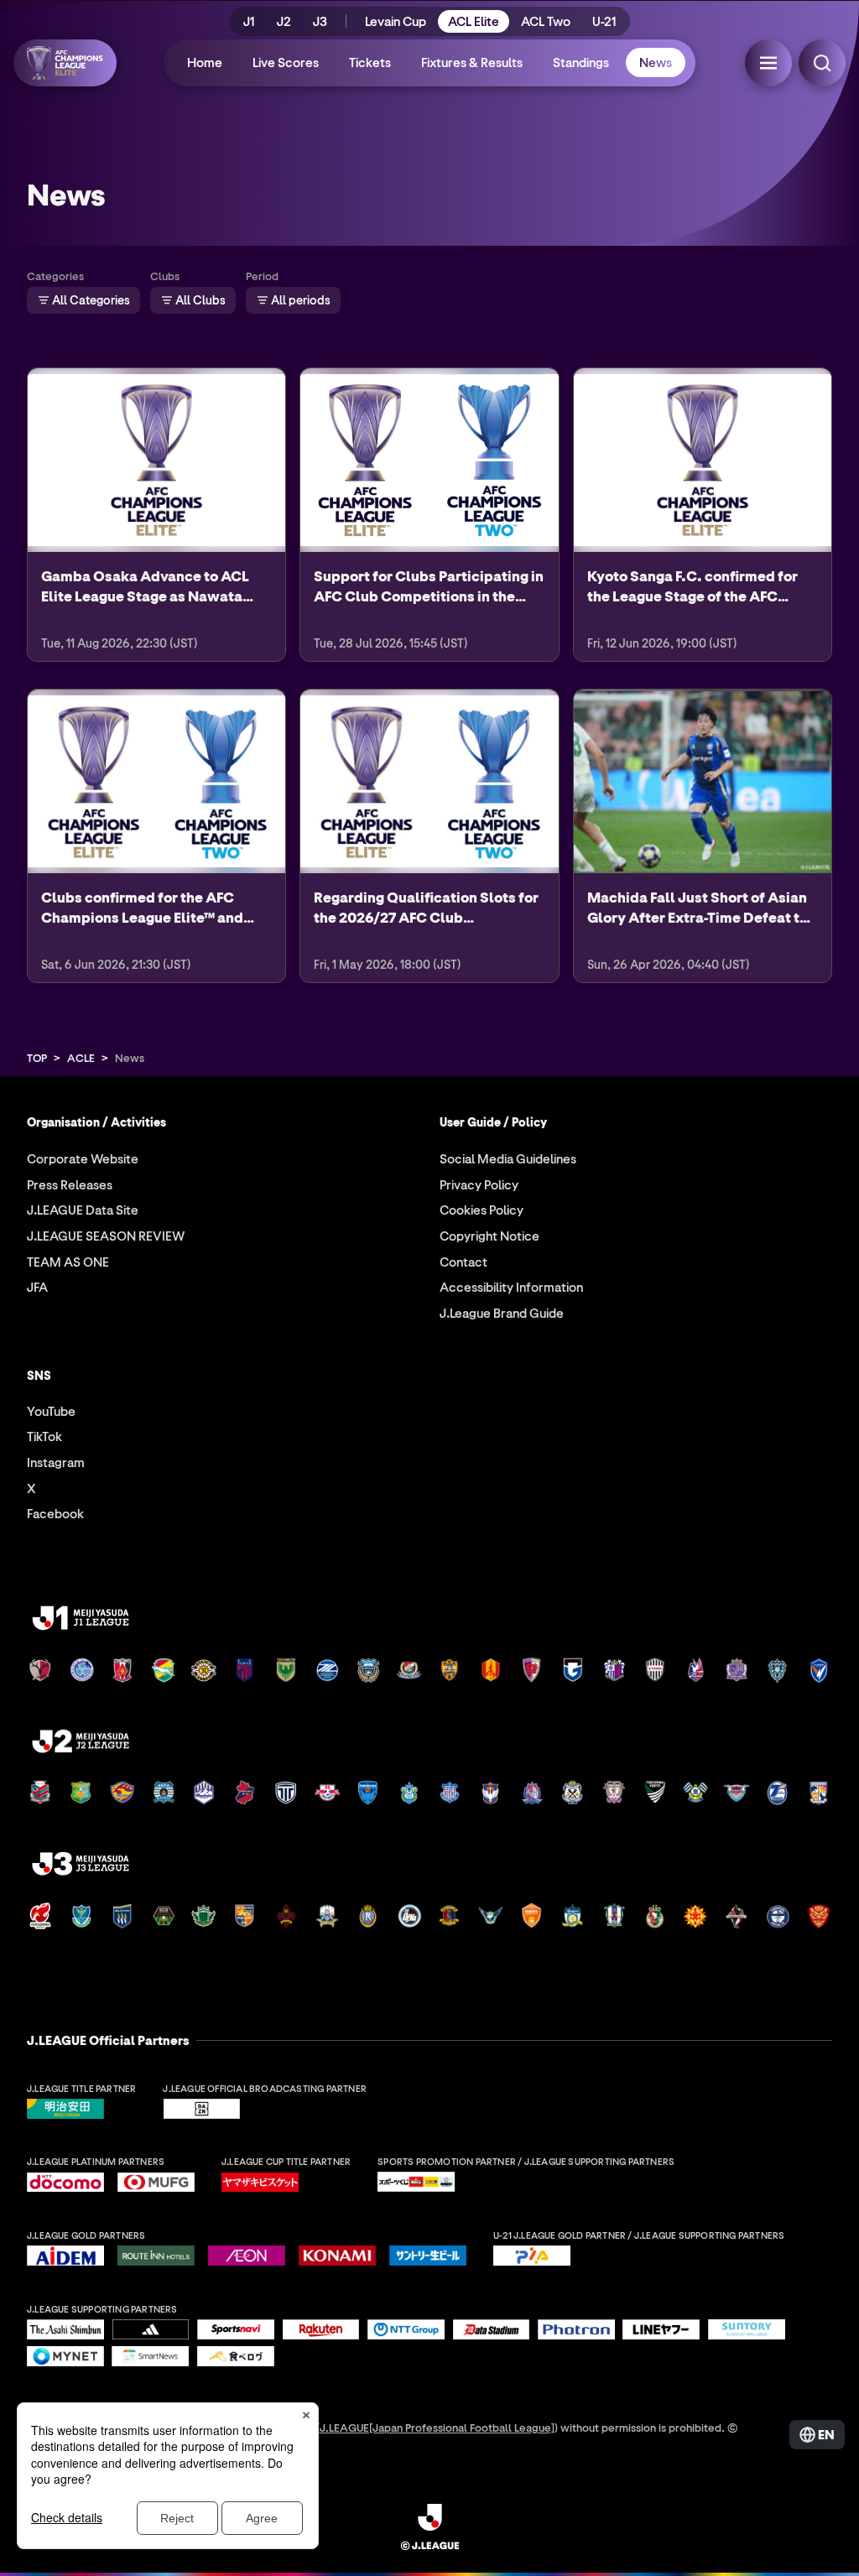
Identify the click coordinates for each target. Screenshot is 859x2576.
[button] (768, 63)
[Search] (822, 63)
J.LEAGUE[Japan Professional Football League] (437, 2427)
